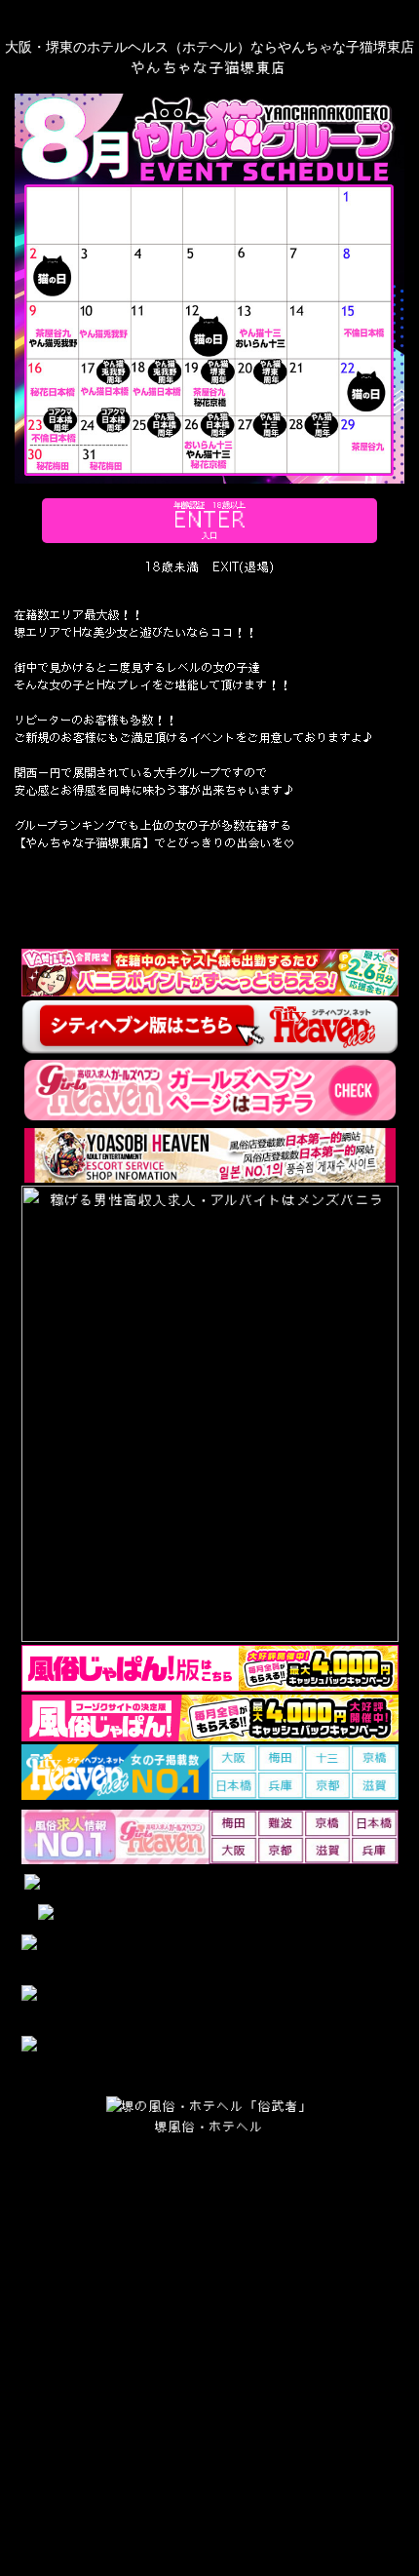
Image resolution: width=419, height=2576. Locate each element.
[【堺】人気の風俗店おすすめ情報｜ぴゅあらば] (209, 1914)
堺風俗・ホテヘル (209, 2127)
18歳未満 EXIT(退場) (209, 567)
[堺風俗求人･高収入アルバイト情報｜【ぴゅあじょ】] (210, 1955)
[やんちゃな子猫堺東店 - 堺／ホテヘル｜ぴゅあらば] (210, 1884)
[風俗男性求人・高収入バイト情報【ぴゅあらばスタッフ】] (210, 2006)
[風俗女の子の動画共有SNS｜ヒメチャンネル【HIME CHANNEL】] (210, 2056)
